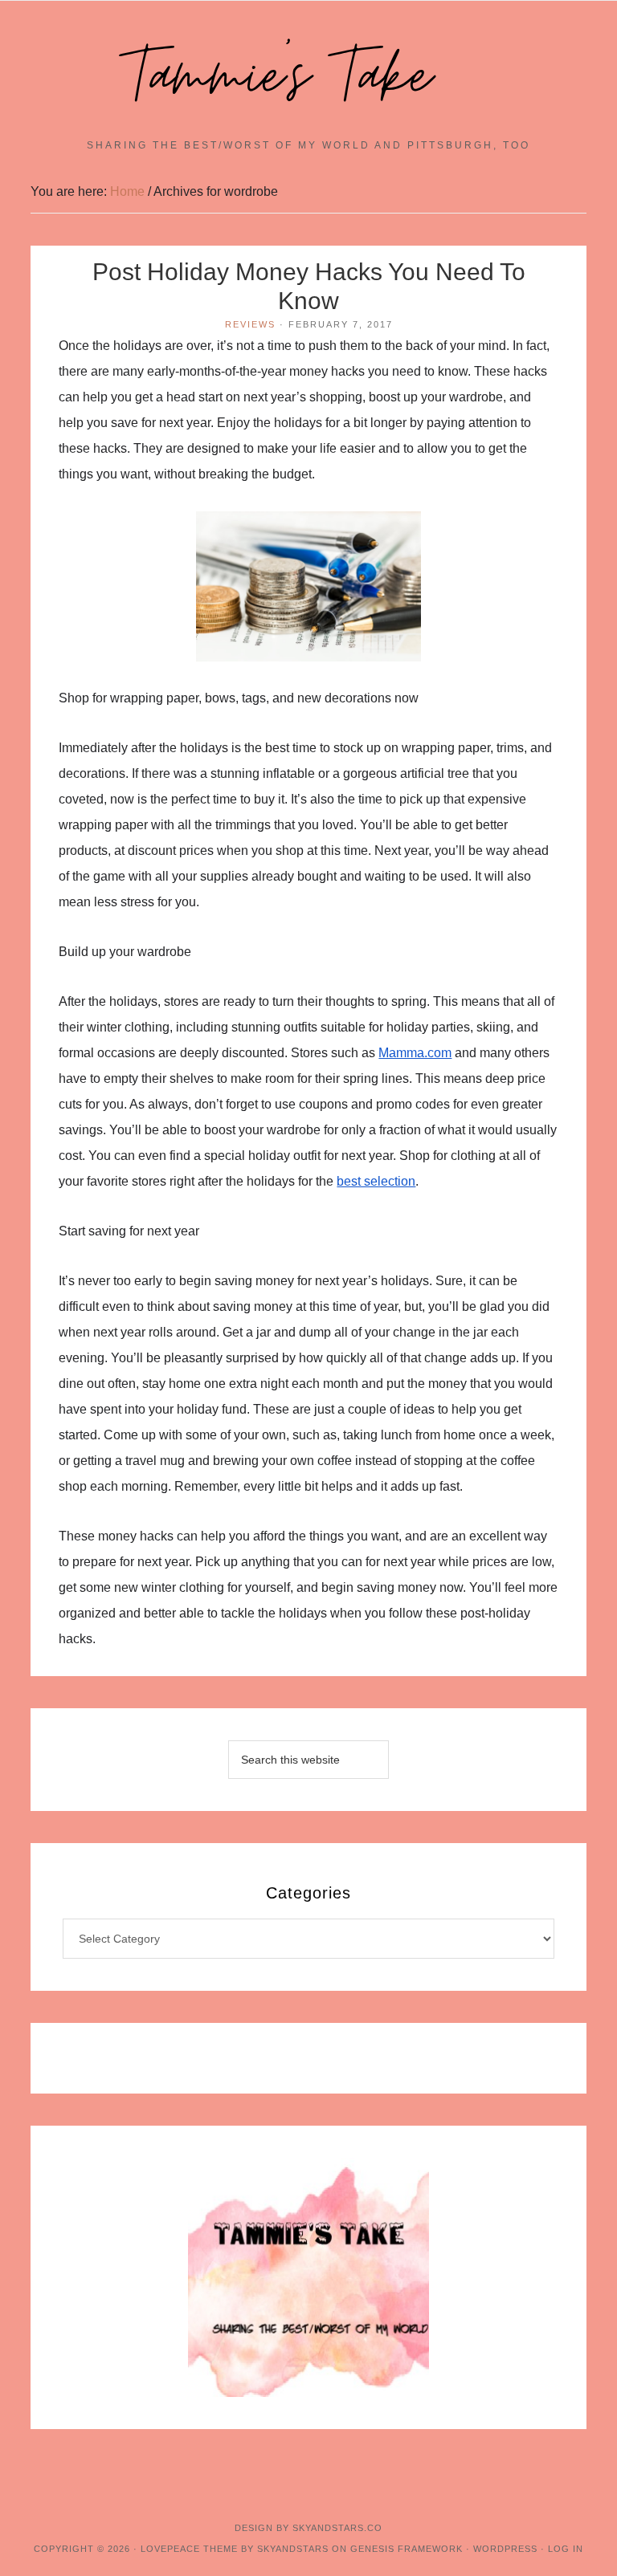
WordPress (505, 2549)
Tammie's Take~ (308, 77)
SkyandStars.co (337, 2528)
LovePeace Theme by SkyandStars (235, 2549)
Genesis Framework (407, 2549)
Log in (566, 2549)
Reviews (250, 324)
